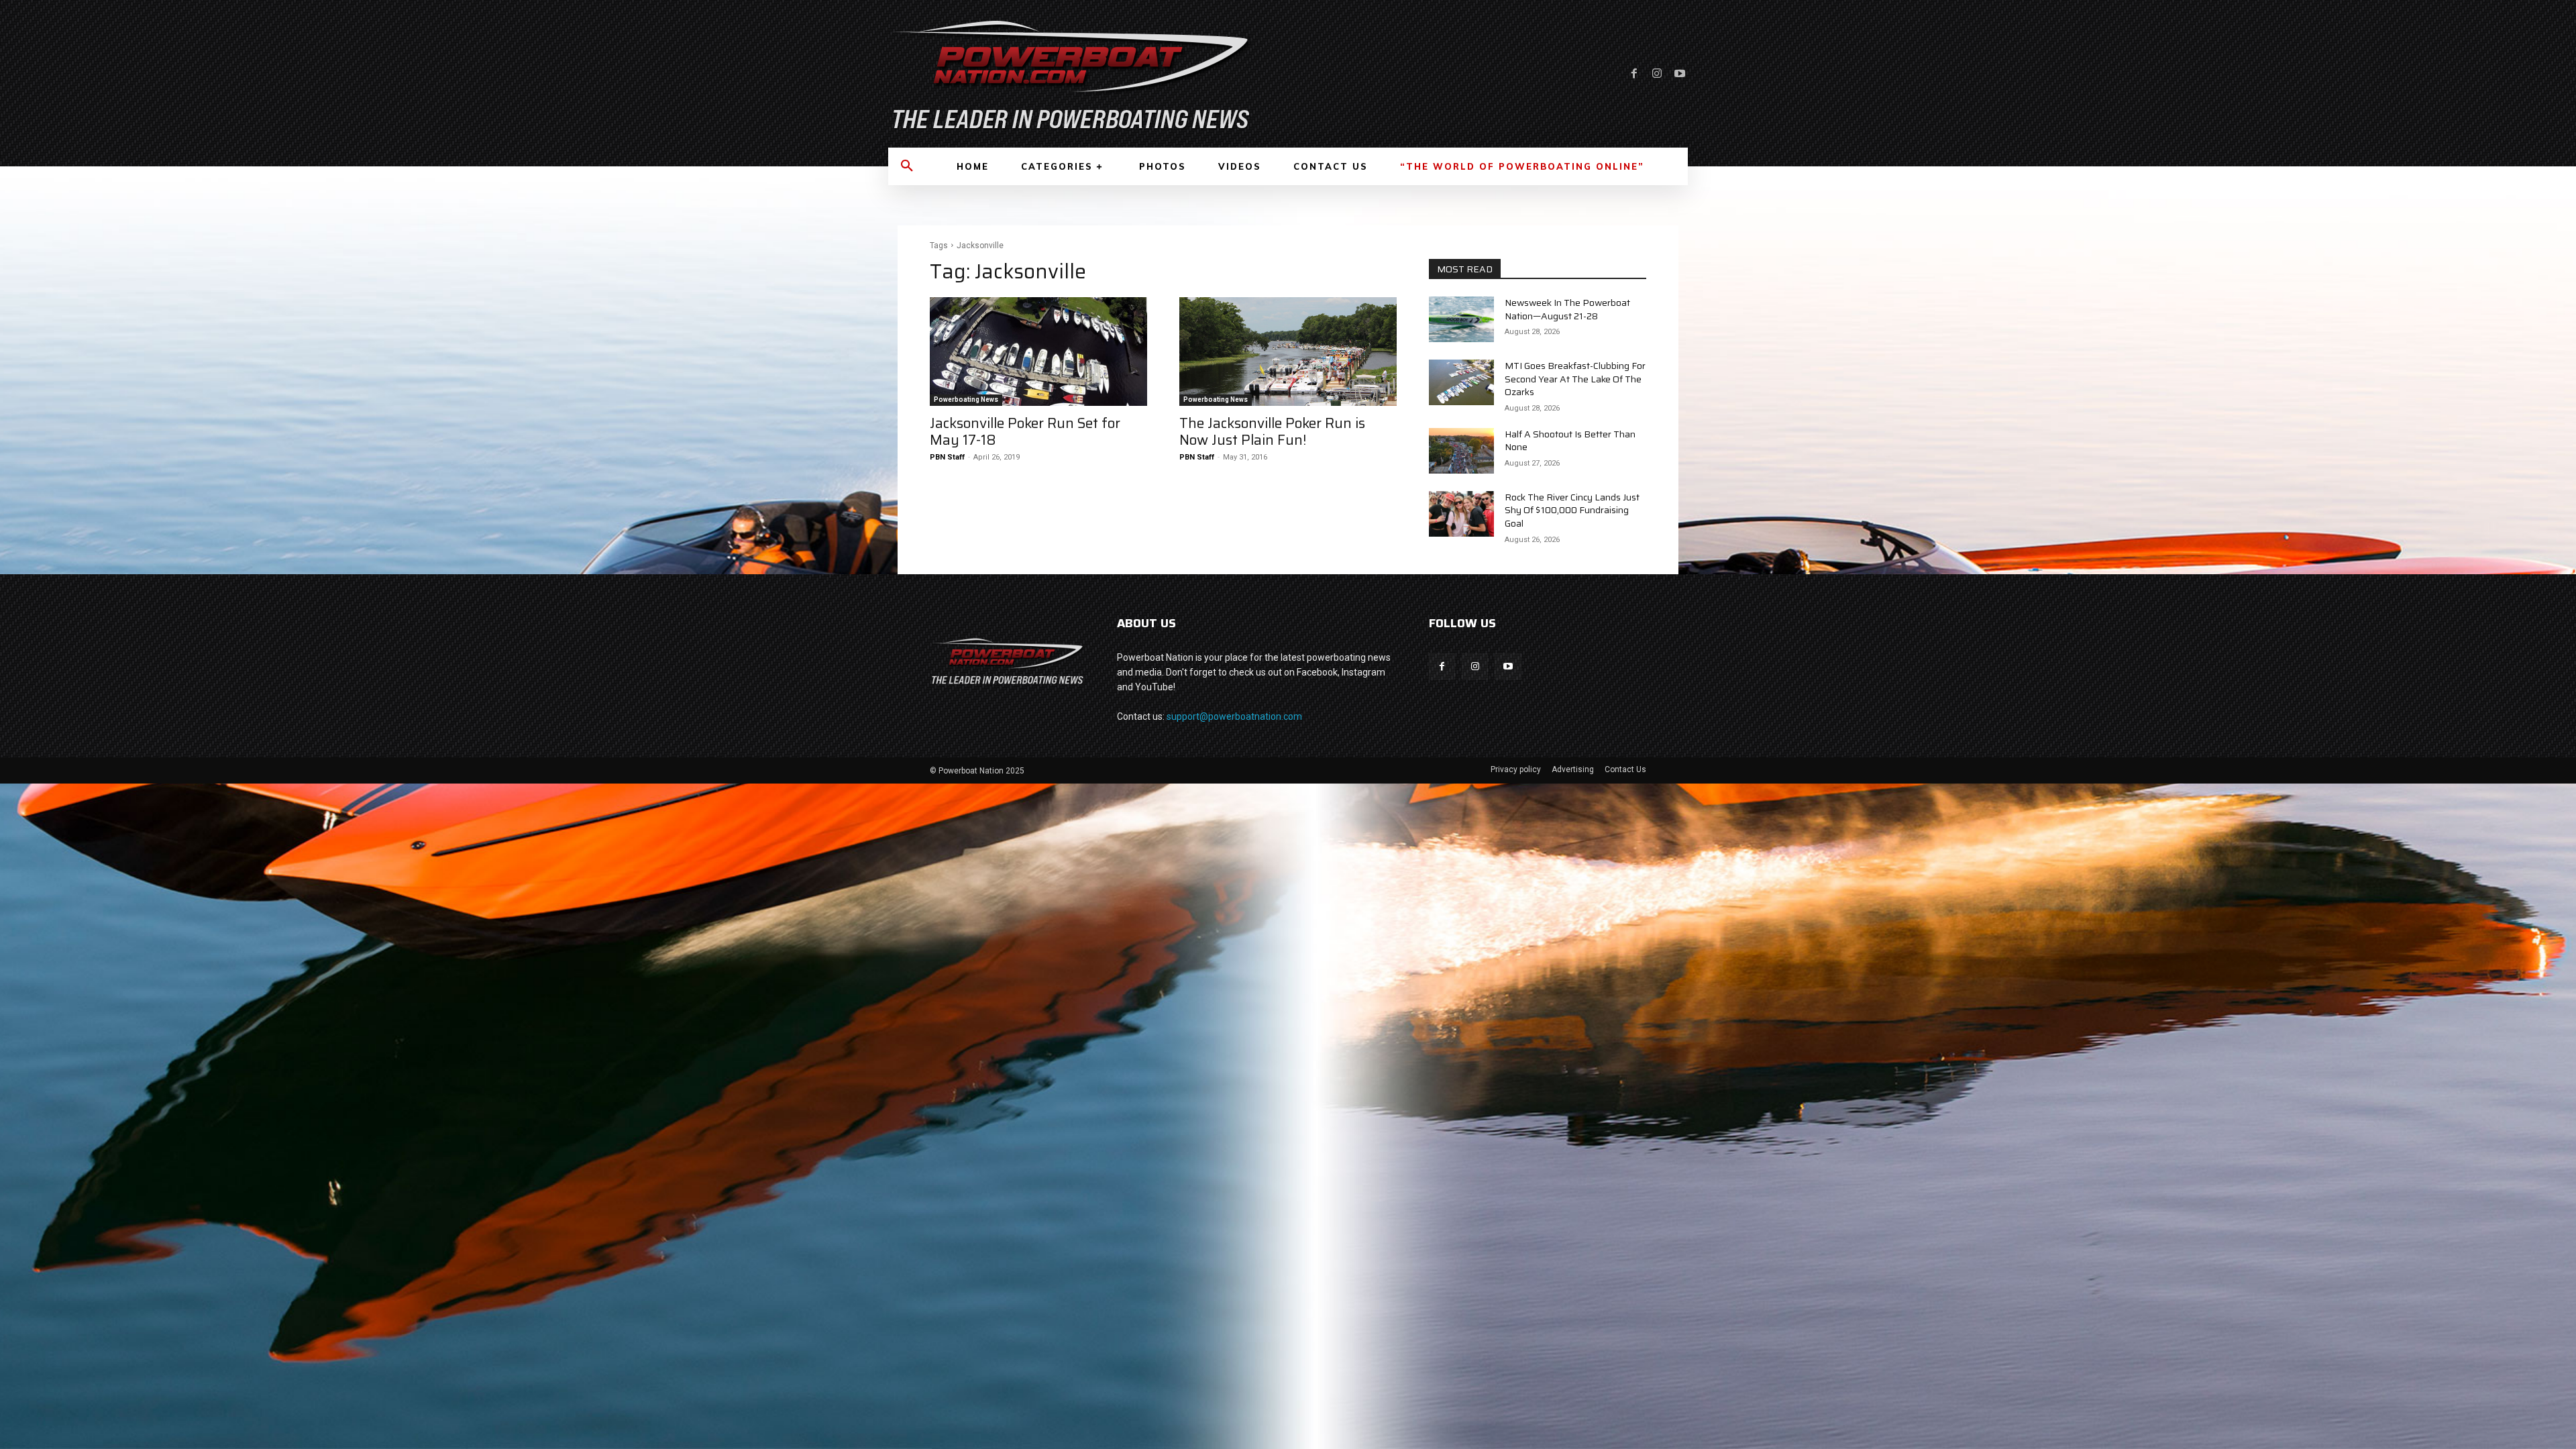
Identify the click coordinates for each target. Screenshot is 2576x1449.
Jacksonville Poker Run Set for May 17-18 (1025, 431)
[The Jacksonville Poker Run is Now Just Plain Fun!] (1288, 352)
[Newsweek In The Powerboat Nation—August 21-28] (1461, 319)
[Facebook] (1634, 74)
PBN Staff (947, 457)
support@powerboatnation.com (1234, 716)
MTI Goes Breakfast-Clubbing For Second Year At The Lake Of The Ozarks (1575, 379)
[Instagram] (1657, 74)
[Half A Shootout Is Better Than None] (1461, 451)
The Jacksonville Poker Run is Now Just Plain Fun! (1272, 431)
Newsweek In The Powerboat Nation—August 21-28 (1567, 309)
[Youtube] (1680, 74)
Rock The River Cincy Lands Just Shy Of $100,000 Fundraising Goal (1572, 510)
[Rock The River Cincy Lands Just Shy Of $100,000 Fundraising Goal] (1461, 514)
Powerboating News (966, 399)
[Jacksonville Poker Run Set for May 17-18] (1038, 352)
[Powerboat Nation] (1080, 74)
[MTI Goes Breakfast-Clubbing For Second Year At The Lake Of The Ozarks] (1461, 382)
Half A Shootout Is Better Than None (1570, 441)
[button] (907, 166)
